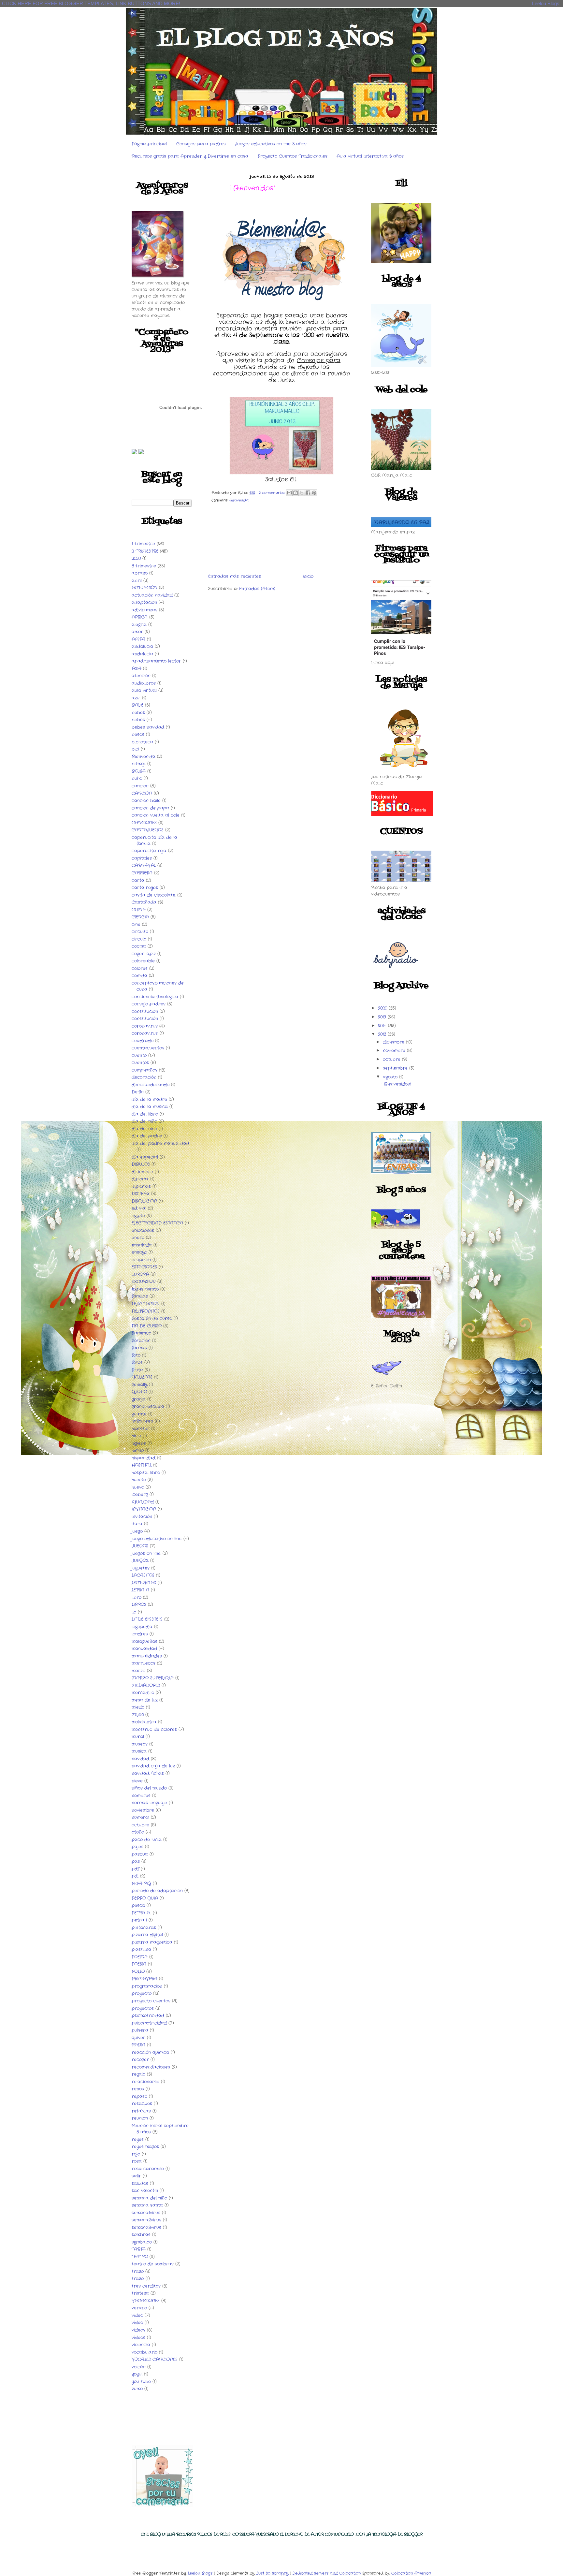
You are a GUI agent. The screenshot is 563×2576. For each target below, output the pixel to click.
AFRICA (140, 617)
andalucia (142, 646)
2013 (383, 1034)
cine (136, 924)
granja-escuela (148, 1406)
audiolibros (144, 683)
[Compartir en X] (302, 493)
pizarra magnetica (152, 1942)
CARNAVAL (144, 865)
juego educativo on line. (157, 1539)
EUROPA (140, 1274)
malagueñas (144, 1641)
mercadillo (143, 1693)
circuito (140, 932)
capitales (142, 858)
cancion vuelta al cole (156, 815)
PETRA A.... (141, 1913)
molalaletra (144, 1722)
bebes (138, 713)
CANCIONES (144, 823)
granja (139, 1399)
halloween (142, 1421)
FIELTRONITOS (146, 1311)
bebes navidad (148, 727)
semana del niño (149, 2198)
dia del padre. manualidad (160, 1143)
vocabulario (144, 2352)
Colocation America (411, 2573)
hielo (136, 1436)
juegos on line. (146, 1553)
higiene (139, 1443)
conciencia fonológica (155, 997)
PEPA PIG (141, 1884)
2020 (136, 558)
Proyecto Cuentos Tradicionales (293, 156)
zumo (137, 2389)
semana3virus (146, 2227)
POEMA (140, 1957)
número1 (140, 1817)
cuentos (140, 1063)
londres (140, 1634)
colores (140, 968)
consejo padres (149, 1004)
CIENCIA (140, 917)
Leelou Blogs (546, 3)
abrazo (140, 573)
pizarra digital (147, 1935)
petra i (139, 1920)
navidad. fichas (148, 1773)
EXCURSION (144, 1282)
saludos (140, 2183)
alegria (139, 625)
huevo (138, 1487)
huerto (139, 1480)
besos (138, 734)
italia (137, 1524)
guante (139, 1414)
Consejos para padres (201, 144)
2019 (383, 1017)
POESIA (139, 1964)
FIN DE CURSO (147, 1326)
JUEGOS (140, 1546)
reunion (140, 2118)
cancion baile (146, 801)
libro (137, 1597)
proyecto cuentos (151, 2001)
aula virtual (144, 690)
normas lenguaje (149, 1803)
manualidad (144, 1649)
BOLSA (139, 771)
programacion (147, 1986)
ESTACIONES (144, 1267)
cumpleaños (144, 1070)
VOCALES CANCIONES (155, 2359)
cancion (140, 786)
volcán (139, 2367)
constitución (145, 1019)
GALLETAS (142, 1377)
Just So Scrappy (272, 2573)
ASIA (137, 669)
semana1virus (146, 2213)
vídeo (137, 2323)
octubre (140, 1825)
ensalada (142, 1245)
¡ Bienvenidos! (252, 188)
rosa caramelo (148, 2169)
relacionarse (145, 2082)
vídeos (138, 2338)
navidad (140, 1759)
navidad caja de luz (153, 1766)
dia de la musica (150, 1107)
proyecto (142, 1993)
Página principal (149, 144)
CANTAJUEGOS (148, 830)
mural (138, 1737)
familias (140, 1296)
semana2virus (146, 2220)
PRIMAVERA (144, 1979)
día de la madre (149, 1099)
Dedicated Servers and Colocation (326, 2573)
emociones (143, 1230)
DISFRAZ (141, 1194)
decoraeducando (151, 1085)
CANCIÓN (142, 793)
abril (137, 581)
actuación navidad (152, 595)
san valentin (145, 2191)
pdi (135, 1876)
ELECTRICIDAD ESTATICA (157, 1223)
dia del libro (145, 1114)
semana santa (147, 2205)
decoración (144, 1077)
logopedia (142, 1627)
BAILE (137, 705)
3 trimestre (144, 566)
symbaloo (142, 2242)
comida (139, 976)
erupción (141, 1260)
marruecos (144, 1663)
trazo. (138, 2279)
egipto (138, 1216)
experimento (145, 1289)
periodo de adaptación (157, 1891)
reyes (138, 2139)
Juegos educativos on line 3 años (271, 144)
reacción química (150, 2052)
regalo (138, 2074)
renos (138, 2089)
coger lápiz (144, 954)
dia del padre (147, 1136)
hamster (141, 1429)
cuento (139, 1055)
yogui (137, 2374)
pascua (140, 1854)
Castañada (144, 902)
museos (140, 1744)
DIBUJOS (141, 1164)
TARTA (139, 2249)
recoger (140, 2060)
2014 (383, 1026)
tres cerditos (146, 2286)
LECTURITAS (144, 1583)
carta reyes (145, 888)
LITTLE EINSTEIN (147, 1619)
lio (134, 1612)
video (137, 2315)
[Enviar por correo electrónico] (289, 493)
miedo (138, 1707)
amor (137, 632)
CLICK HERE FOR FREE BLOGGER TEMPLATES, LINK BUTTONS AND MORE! (91, 3)
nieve (137, 1781)
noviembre (143, 1810)
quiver (138, 2038)
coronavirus (145, 1026)
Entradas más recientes (235, 576)
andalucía (142, 654)
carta (138, 880)
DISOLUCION (144, 1201)
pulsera (140, 2030)
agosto (391, 1077)
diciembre (142, 1172)
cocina (139, 946)
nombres (141, 1796)
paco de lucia (147, 1840)
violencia (141, 2345)
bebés (138, 720)
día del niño (144, 1129)
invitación (142, 1517)
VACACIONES (146, 2301)
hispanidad (144, 1458)
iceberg (140, 1494)
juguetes (141, 1568)
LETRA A (140, 1590)
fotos (137, 1362)
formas (139, 1348)
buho (137, 778)
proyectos (143, 2008)
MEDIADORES (146, 1685)
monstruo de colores (154, 1729)
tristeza (140, 2293)
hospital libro (146, 1473)
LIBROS (139, 1605)
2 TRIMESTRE (145, 551)
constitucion (145, 1011)
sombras (141, 2235)
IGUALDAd (143, 1502)
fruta (137, 1370)
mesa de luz (145, 1700)
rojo (136, 2154)
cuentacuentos (148, 1048)
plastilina (141, 1949)
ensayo (139, 1252)
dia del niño (144, 1121)
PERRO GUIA (145, 1898)
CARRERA (142, 873)
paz (136, 1861)
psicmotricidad (148, 2016)
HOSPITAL (142, 1465)
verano (139, 2308)
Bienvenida (144, 757)
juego (137, 1531)
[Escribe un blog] (296, 493)
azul (136, 698)
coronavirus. (145, 1033)
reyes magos (145, 2147)
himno (138, 1450)
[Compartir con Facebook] (308, 493)
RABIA (138, 2045)
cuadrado (143, 1041)
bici (135, 749)
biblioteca (142, 742)
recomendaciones (151, 2067)
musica (139, 1751)
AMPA (138, 639)
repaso (139, 2096)
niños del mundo (149, 1788)
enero (138, 1238)
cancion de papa (150, 808)
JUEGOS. (140, 1561)
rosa (137, 2161)
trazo (138, 2271)
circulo (139, 939)
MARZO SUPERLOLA (153, 1678)
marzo (138, 1671)
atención (141, 676)
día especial (145, 1157)
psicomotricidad (149, 2023)
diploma (140, 1179)
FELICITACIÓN (146, 1304)
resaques (142, 2104)
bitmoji (139, 764)
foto (136, 1355)
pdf (135, 1869)
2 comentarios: (273, 493)
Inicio (308, 576)
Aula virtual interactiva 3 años (370, 156)
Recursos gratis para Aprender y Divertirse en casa (190, 156)
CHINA (139, 910)
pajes (137, 1847)
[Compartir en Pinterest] (314, 493)
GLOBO (139, 1392)
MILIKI (138, 1715)
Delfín (138, 1092)
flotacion (141, 1341)
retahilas (141, 2111)
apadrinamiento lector (156, 661)
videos (138, 2330)
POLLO (138, 1972)
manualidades (147, 1656)
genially (139, 1385)
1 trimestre (143, 544)
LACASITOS (143, 1575)
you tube (141, 2382)
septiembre (396, 1068)
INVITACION (144, 1509)
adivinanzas (144, 610)
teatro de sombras (153, 2264)
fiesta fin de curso (152, 1318)
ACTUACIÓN (144, 588)
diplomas (141, 1186)
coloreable (143, 961)
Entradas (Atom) (257, 589)
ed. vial (139, 1208)
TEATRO (140, 2257)
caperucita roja (149, 851)
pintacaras (144, 1928)
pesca (138, 1905)
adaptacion (144, 602)
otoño (138, 1832)
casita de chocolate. (154, 895)
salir (136, 2176)
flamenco (141, 1333)
